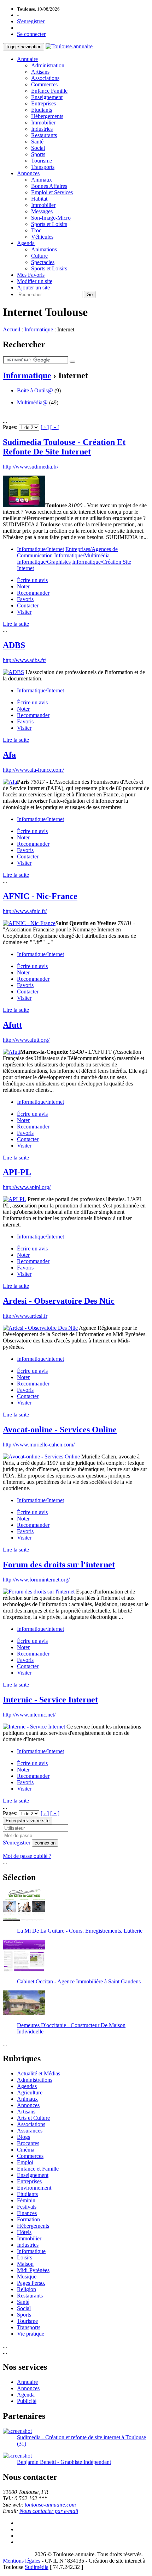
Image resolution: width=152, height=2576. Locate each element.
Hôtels (24, 2232)
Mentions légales (22, 2561)
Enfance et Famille (38, 2169)
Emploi (25, 2162)
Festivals (27, 2207)
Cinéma (26, 2150)
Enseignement (47, 97)
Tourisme (42, 161)
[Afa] (10, 782)
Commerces (44, 84)
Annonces (28, 173)
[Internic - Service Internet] (34, 1727)
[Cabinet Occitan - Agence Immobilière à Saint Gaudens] (24, 1969)
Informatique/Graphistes (44, 562)
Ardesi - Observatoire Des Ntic (59, 1301)
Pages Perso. (31, 2283)
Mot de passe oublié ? (27, 1856)
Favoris (25, 599)
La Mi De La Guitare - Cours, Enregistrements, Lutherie (80, 1931)
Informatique (39, 329)
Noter (23, 586)
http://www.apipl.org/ (27, 1187)
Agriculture (30, 2092)
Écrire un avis (32, 580)
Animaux (42, 180)
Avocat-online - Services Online (60, 1430)
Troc (36, 230)
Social (38, 148)
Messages (42, 211)
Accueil (11, 329)
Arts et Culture (33, 2118)
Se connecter (31, 34)
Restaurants (44, 135)
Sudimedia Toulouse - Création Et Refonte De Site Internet (64, 447)
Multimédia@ (32, 402)
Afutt (12, 1025)
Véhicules (42, 237)
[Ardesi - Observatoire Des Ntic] (40, 1328)
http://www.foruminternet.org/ (36, 1580)
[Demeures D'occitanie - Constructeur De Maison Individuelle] (24, 2013)
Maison (25, 2264)
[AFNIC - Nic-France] (29, 923)
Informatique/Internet (40, 549)
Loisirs (25, 2257)
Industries (42, 129)
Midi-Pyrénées (33, 2270)
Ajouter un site (33, 287)
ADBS (14, 645)
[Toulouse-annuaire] (69, 46)
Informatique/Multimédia (82, 555)
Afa (9, 755)
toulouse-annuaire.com (50, 2505)
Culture (39, 256)
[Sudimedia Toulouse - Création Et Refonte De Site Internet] (24, 505)
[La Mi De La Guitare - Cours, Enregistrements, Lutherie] (24, 1919)
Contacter (28, 605)
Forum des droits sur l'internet (59, 1565)
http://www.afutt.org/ (26, 1040)
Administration (48, 65)
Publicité (27, 2401)
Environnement (34, 2188)
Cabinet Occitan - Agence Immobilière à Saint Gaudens (79, 1981)
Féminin (26, 2200)
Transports (43, 167)
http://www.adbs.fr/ (24, 660)
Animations (44, 249)
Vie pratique (31, 2334)
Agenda (26, 243)
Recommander (33, 593)
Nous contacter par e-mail (49, 2511)
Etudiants (42, 110)
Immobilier (43, 123)
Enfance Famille (49, 91)
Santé (37, 142)
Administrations (35, 2080)
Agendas (27, 2086)
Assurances (30, 2131)
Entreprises (43, 103)
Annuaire (27, 59)
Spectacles (43, 262)
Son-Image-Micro (51, 218)
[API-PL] (14, 1199)
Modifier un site (35, 281)
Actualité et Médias (39, 2073)
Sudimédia (37, 2567)
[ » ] (55, 427)
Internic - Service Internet (50, 1700)
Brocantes (28, 2143)
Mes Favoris (31, 275)
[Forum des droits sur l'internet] (39, 1592)
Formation (28, 2219)
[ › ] (45, 427)
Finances (27, 2213)
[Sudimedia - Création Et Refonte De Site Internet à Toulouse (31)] (17, 2431)
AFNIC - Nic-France (40, 896)
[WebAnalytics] (17, 2554)
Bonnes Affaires (49, 186)
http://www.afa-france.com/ (33, 770)
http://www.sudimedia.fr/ (31, 467)
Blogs (24, 2137)
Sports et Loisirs (49, 224)
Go (90, 295)
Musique (27, 2277)
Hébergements (47, 116)
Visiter (24, 612)
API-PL (17, 1172)
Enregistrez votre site (28, 1821)
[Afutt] (11, 1052)
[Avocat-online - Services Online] (41, 1457)
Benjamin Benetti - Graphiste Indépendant (64, 2462)
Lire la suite (16, 624)
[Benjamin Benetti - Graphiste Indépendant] (17, 2456)
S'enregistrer (31, 21)
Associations (45, 78)
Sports (38, 154)
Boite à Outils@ (35, 390)
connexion (45, 1843)
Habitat (39, 199)
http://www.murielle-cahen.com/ (39, 1445)
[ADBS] (13, 672)
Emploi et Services (52, 192)
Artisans (40, 72)
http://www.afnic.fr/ (25, 911)
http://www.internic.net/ (29, 1715)
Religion (27, 2289)
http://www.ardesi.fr (25, 1316)
